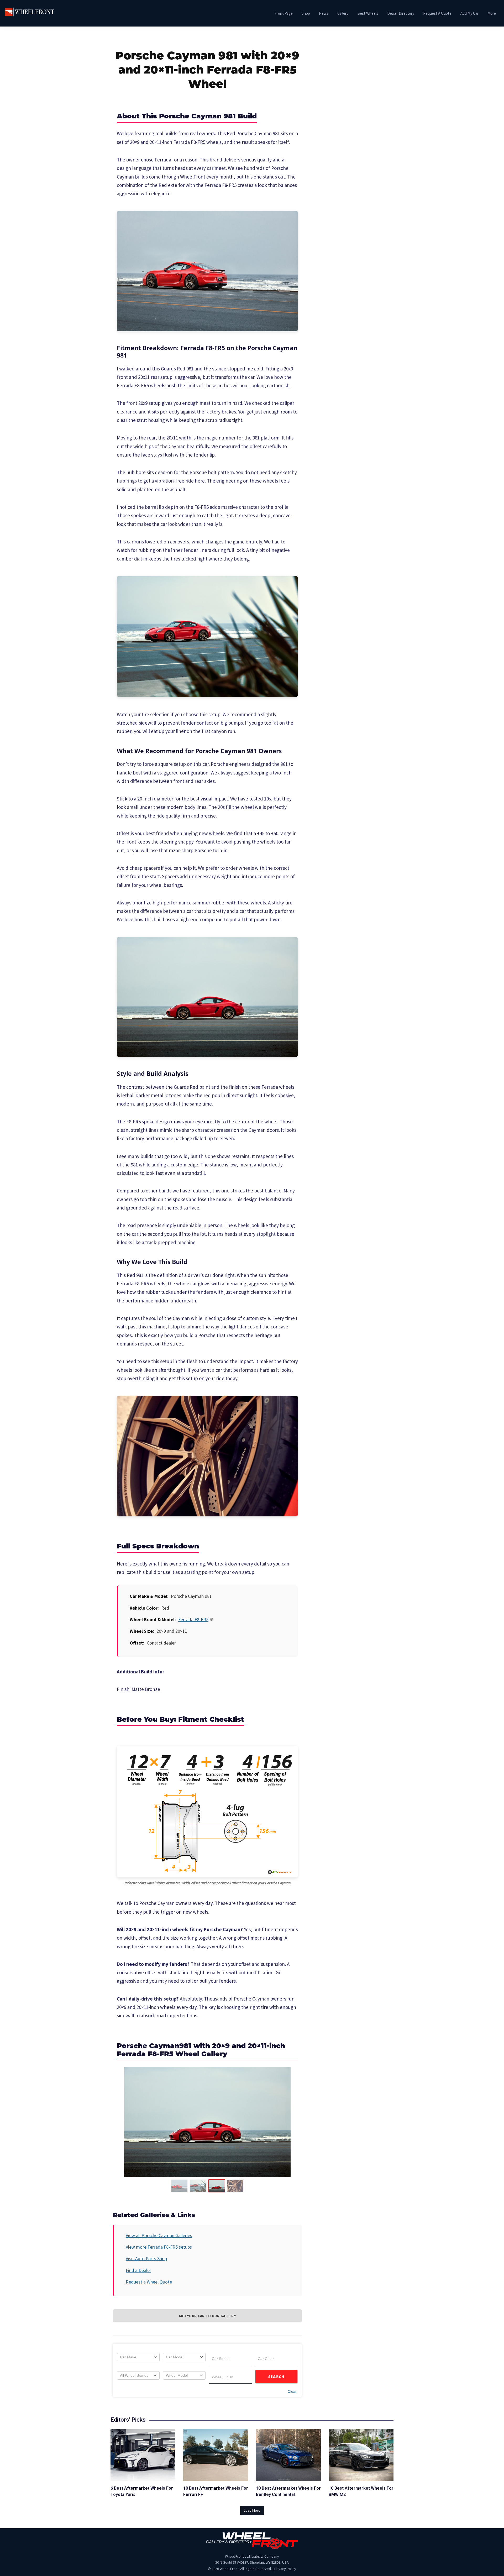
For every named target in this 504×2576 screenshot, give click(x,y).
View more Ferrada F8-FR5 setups (159, 2247)
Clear (292, 2391)
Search (277, 2377)
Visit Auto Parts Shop (146, 2258)
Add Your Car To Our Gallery (208, 2316)
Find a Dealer (138, 2270)
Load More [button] (252, 2510)
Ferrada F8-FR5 (193, 1619)
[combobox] (138, 2357)
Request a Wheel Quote (149, 2282)
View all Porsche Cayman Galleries (159, 2235)
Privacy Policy (285, 2569)
